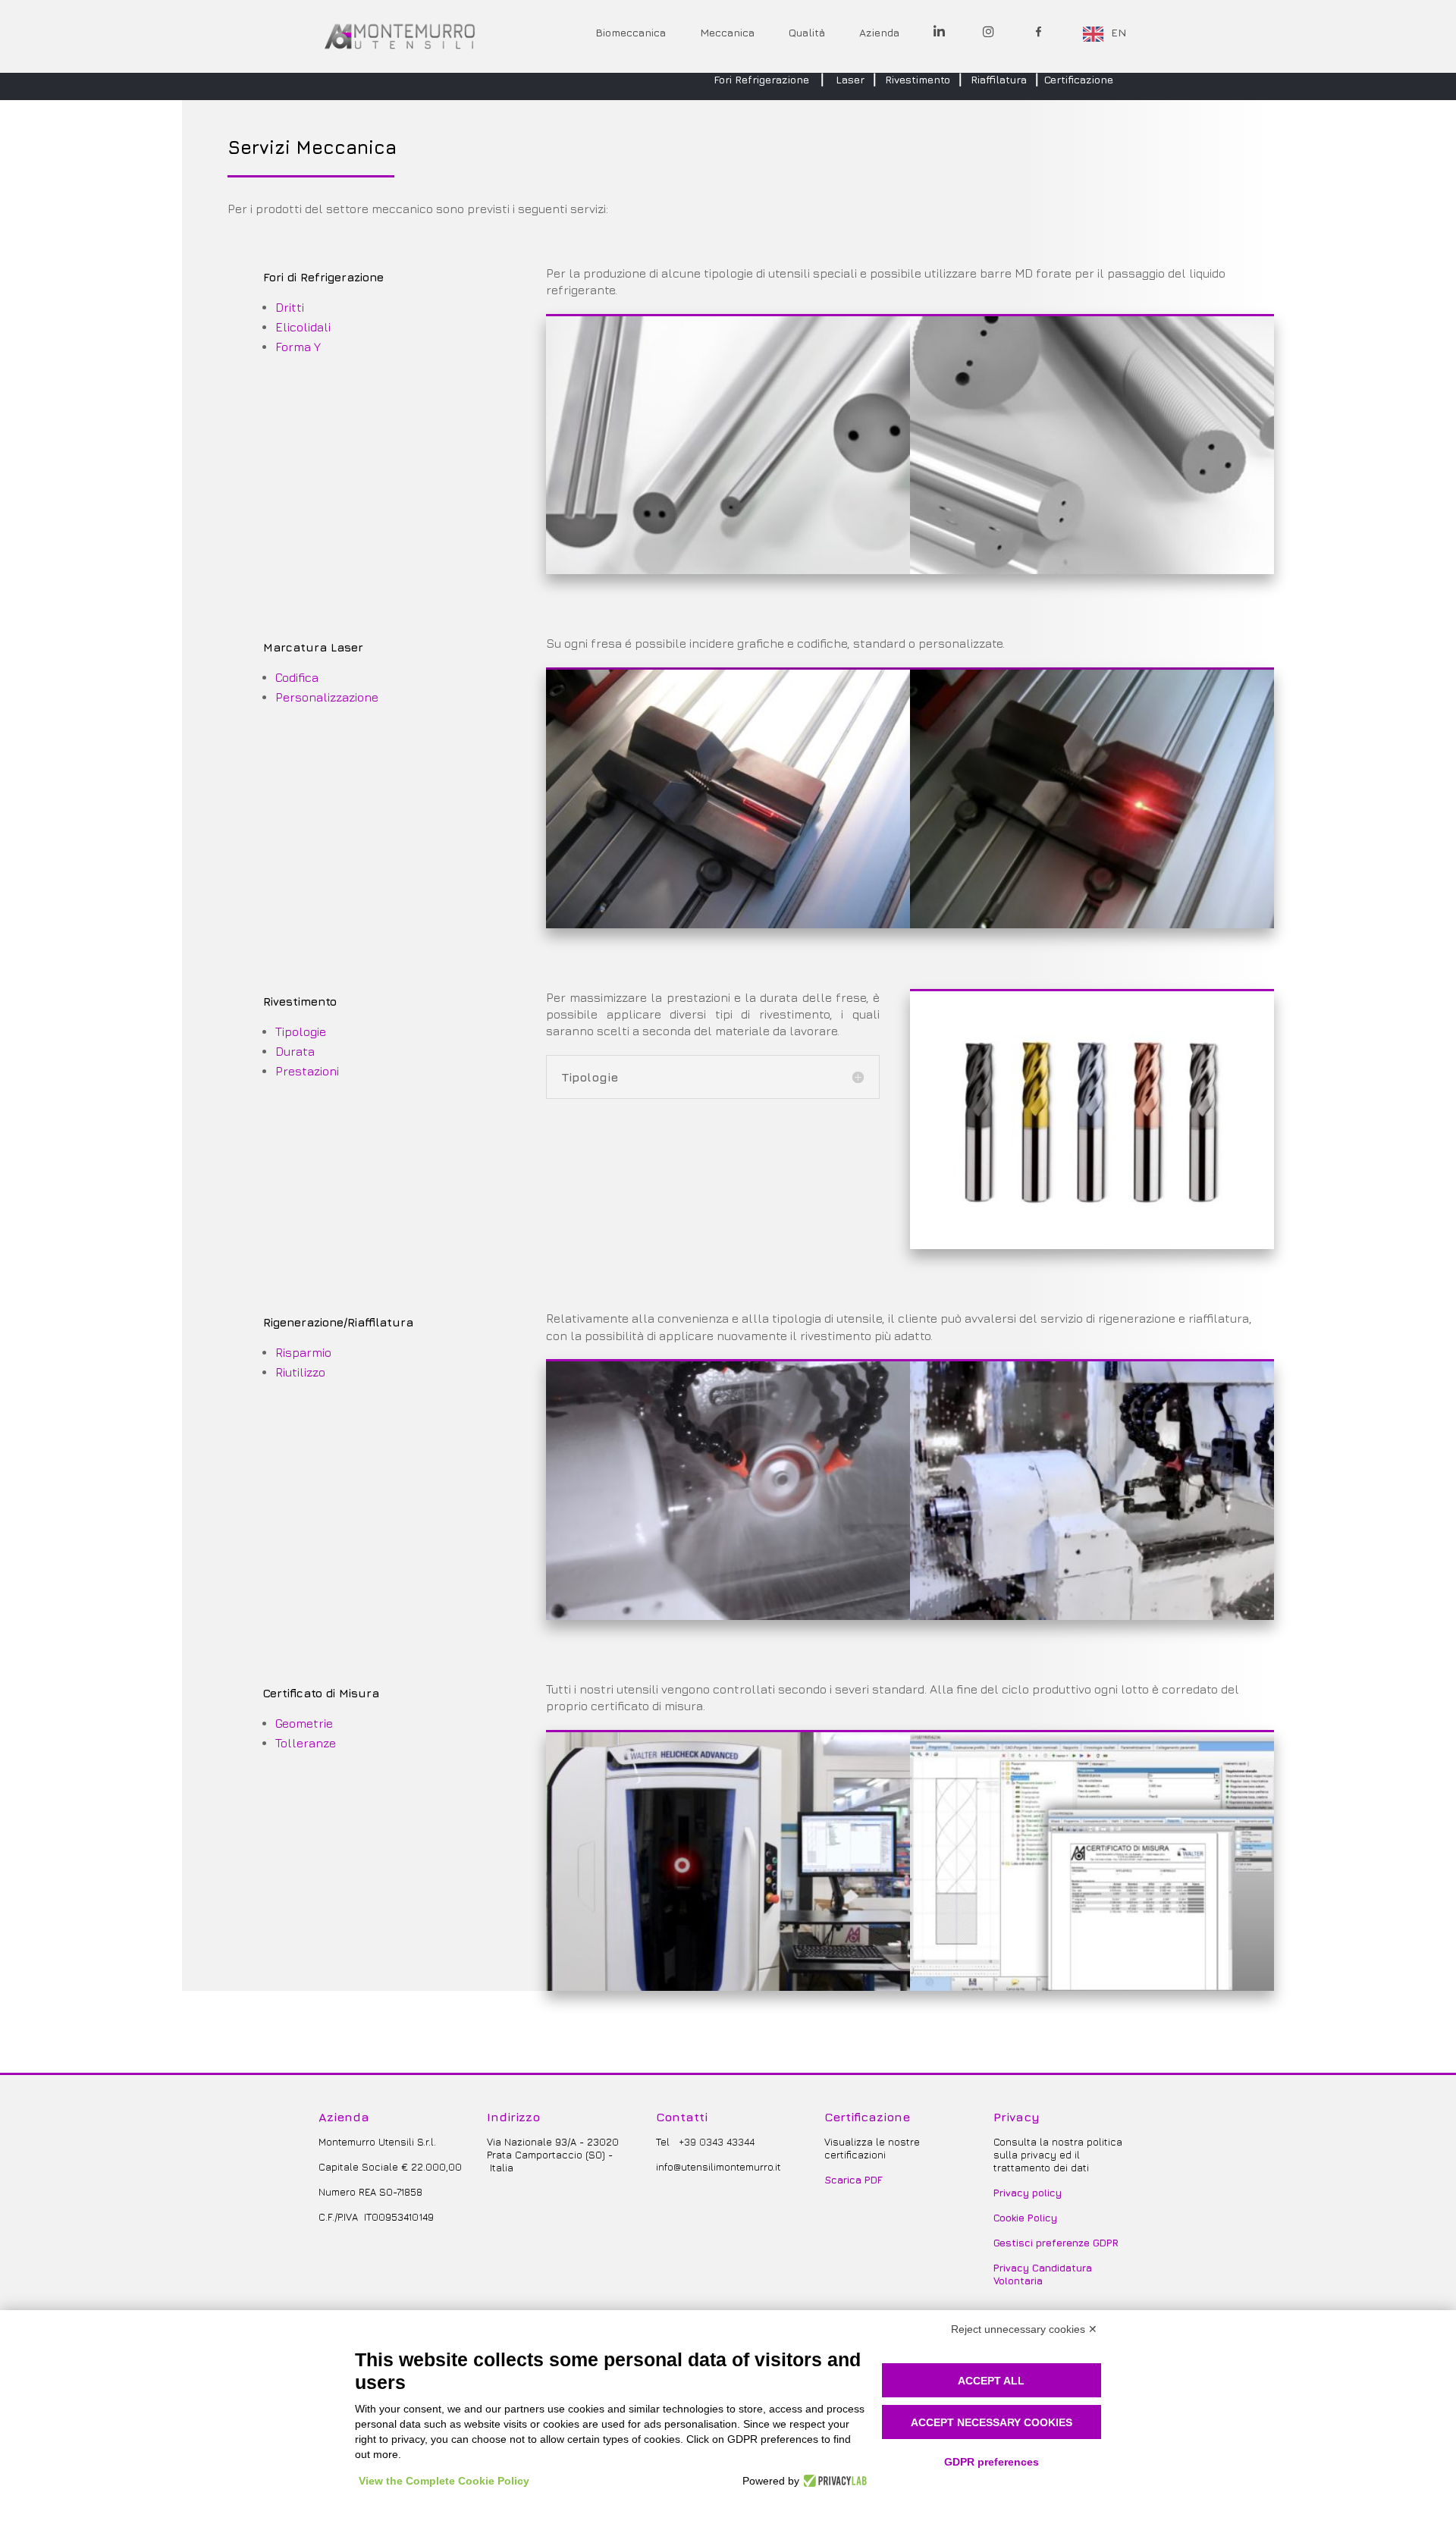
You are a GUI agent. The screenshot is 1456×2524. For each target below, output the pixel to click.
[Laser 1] (728, 924)
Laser (850, 79)
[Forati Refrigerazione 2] (1092, 570)
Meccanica (727, 32)
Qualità (807, 32)
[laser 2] (1092, 924)
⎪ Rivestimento (910, 79)
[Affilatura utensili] (1092, 1615)
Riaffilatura (999, 79)
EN (1119, 32)
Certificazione (1079, 79)
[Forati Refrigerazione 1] (728, 570)
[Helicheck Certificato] (1092, 1986)
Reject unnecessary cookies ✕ (1024, 2329)
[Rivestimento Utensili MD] (1092, 1245)
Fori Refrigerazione (761, 79)
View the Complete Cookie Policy (444, 2481)
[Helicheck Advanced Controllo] (728, 1986)
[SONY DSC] (728, 1615)
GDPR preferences (992, 2462)
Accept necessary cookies (992, 2422)
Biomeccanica (631, 32)
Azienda (879, 32)
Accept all (991, 2381)
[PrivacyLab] (833, 2481)
